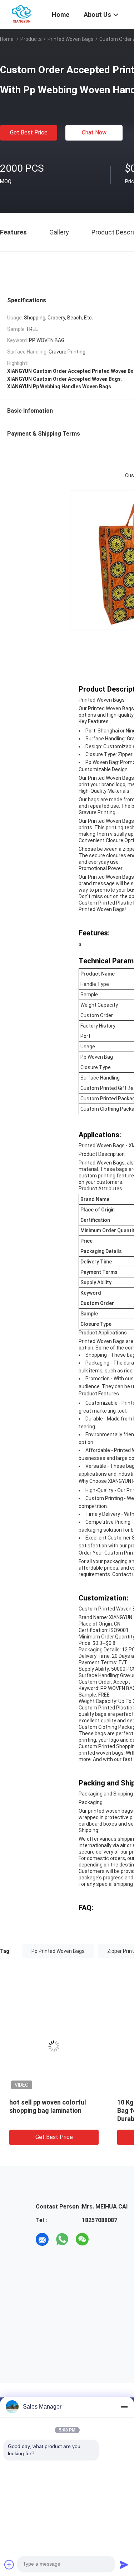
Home (7, 39)
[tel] (102, 2239)
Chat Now (94, 132)
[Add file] (9, 2565)
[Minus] (124, 2407)
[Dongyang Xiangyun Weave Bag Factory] (22, 14)
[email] (42, 2239)
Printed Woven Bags (71, 39)
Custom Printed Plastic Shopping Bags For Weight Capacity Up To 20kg (91, 2110)
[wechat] (82, 2239)
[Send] (124, 2565)
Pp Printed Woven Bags (58, 1951)
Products (31, 39)
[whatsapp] (62, 2239)
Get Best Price (29, 132)
